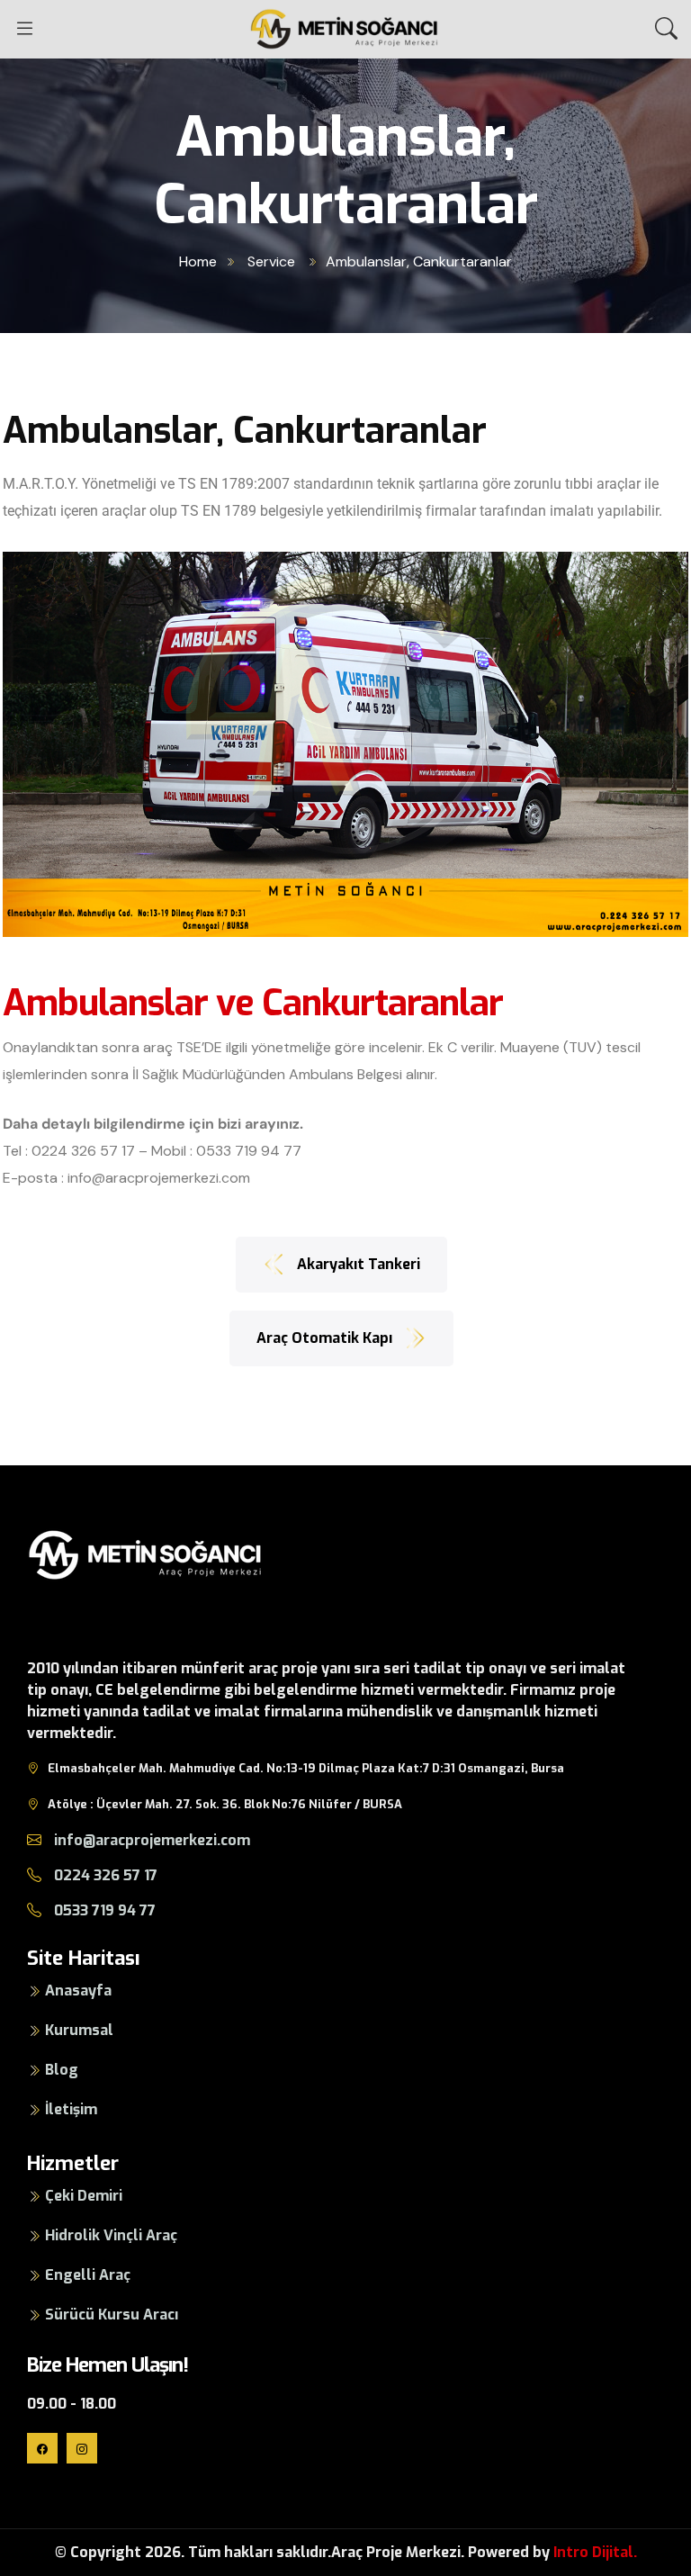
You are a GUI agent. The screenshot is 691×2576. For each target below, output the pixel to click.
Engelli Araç (88, 2275)
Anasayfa (78, 1991)
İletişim (71, 2109)
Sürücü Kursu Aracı (112, 2315)
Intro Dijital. (595, 2552)
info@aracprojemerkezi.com (159, 1178)
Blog (62, 2070)
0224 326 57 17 (83, 1151)
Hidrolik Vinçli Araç (111, 2235)
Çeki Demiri (84, 2196)
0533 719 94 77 (249, 1151)
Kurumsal (79, 2030)
